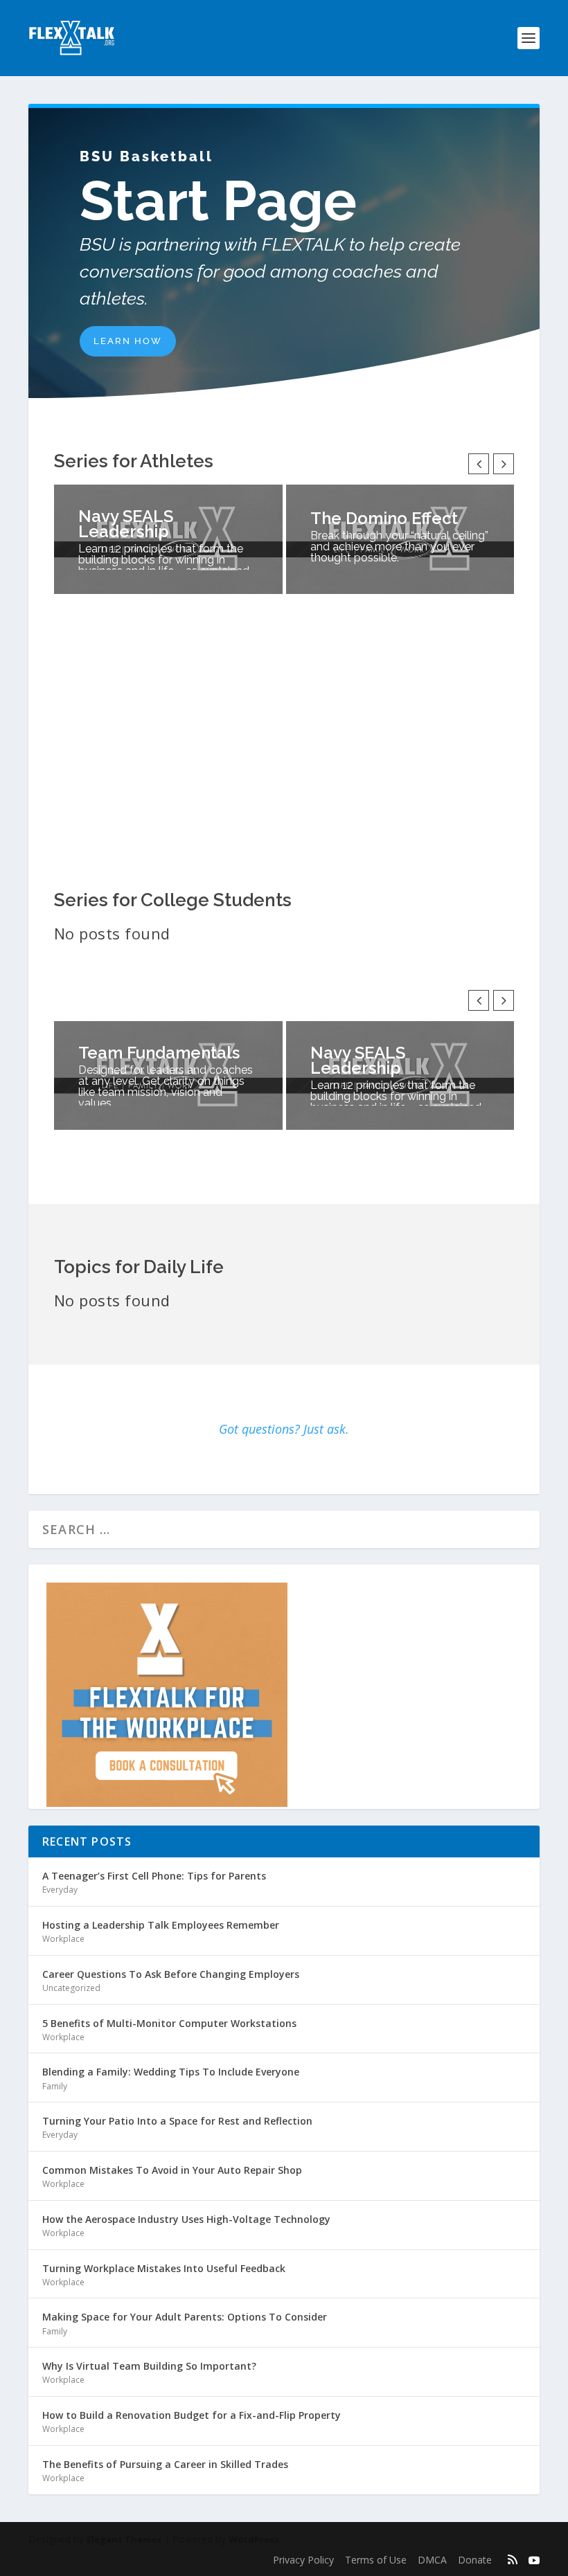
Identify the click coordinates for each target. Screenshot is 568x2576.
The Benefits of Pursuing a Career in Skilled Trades (165, 2464)
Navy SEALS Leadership (126, 524)
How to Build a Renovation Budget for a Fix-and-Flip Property (192, 2415)
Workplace (63, 1939)
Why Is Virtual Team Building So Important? (149, 2366)
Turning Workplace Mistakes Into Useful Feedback (164, 2268)
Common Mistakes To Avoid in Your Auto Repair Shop (172, 2170)
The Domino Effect (384, 518)
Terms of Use (376, 2560)
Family (55, 2086)
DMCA (432, 2560)
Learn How (128, 341)
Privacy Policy (303, 2560)
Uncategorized (71, 1988)
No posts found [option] (112, 934)
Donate (475, 2560)
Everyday (60, 1890)
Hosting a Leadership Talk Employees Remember (161, 1925)
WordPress (254, 2539)
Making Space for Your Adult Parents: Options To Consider (185, 2317)
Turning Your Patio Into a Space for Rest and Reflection (177, 2121)
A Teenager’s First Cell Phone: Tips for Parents (154, 1876)
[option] (168, 539)
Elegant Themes (124, 2539)
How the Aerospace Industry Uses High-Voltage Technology (186, 2219)
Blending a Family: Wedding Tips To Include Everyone (171, 2072)
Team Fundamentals (159, 1053)
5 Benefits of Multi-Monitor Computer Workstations (169, 2023)
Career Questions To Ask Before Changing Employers (171, 1974)
